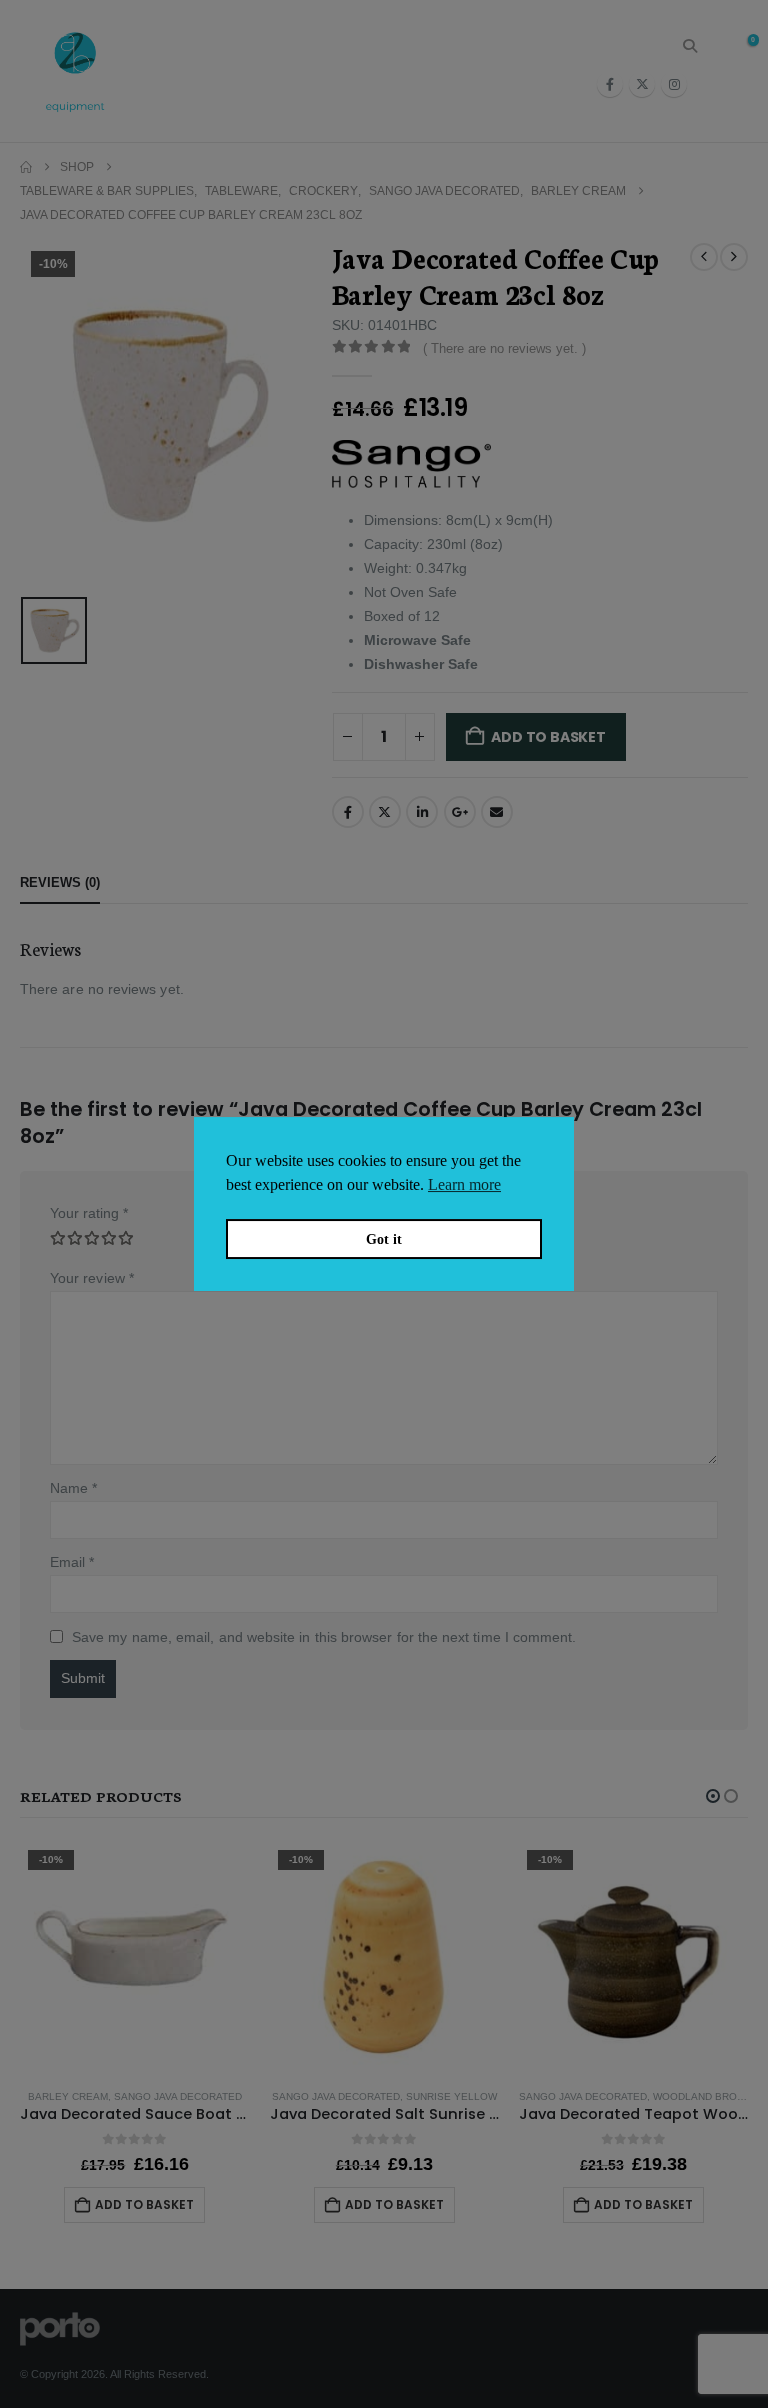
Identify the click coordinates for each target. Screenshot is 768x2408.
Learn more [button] (464, 1184)
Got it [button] (384, 1239)
